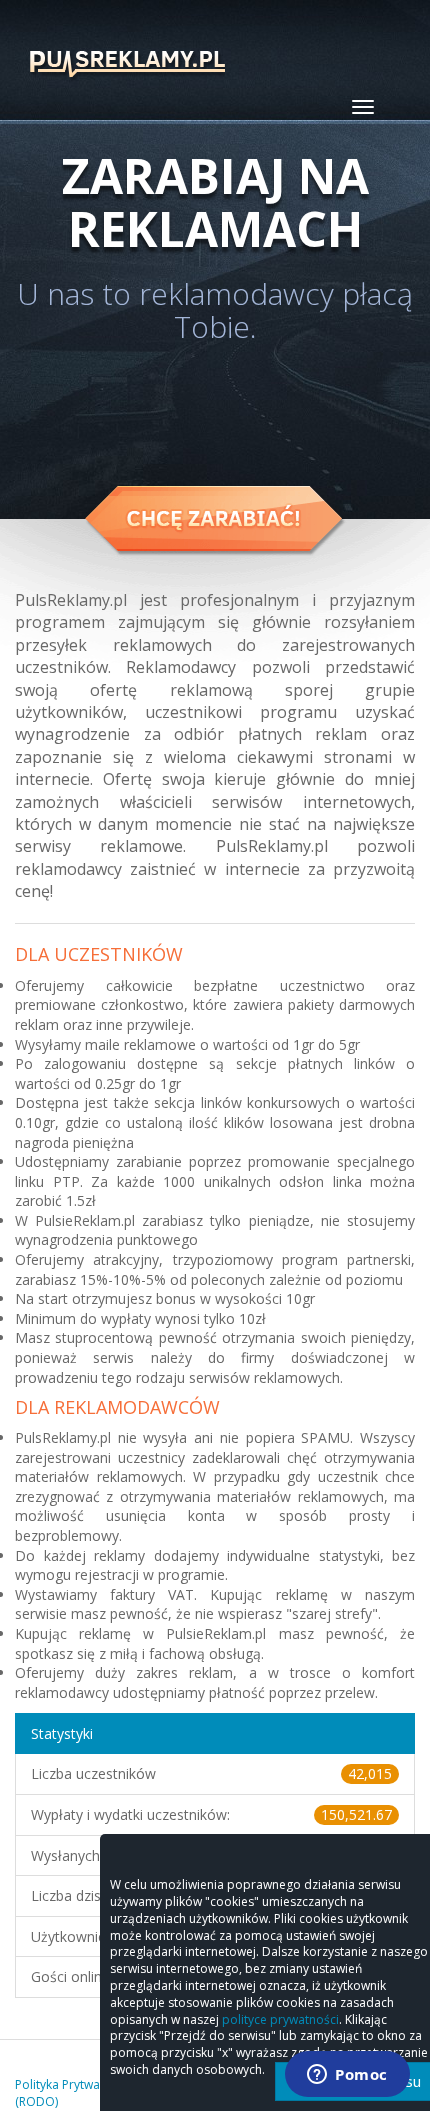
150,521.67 (356, 1814)
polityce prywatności (280, 2019)
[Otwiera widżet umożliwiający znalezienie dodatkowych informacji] (347, 2076)
